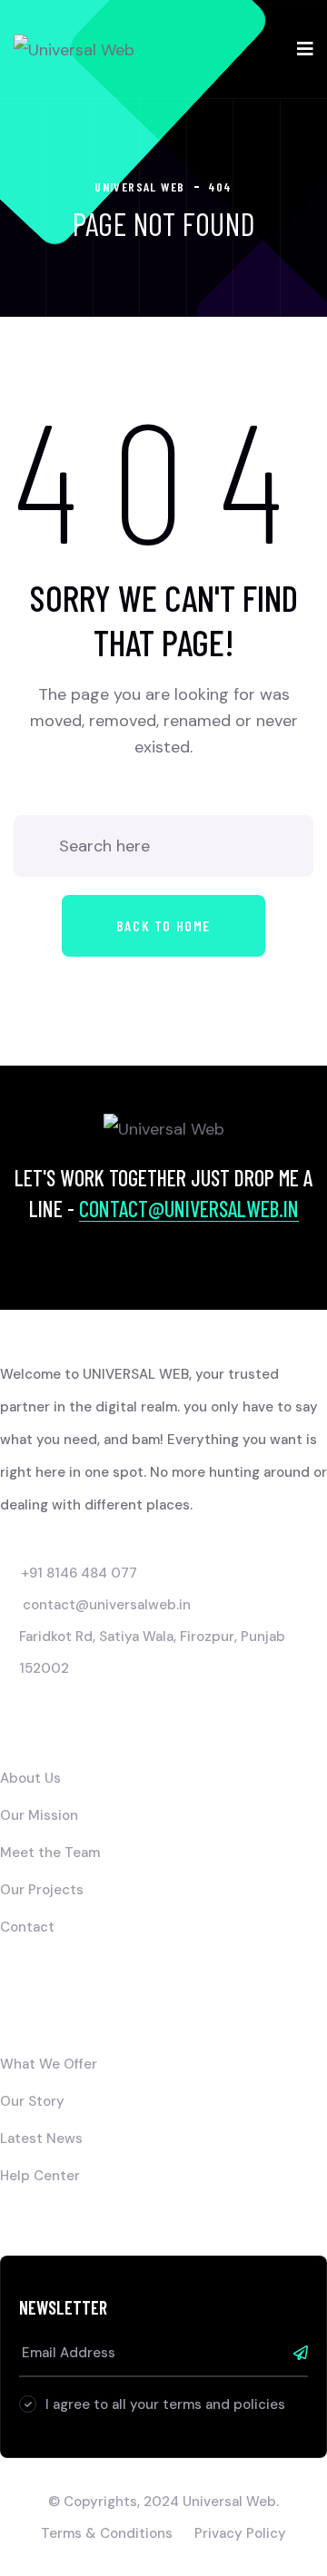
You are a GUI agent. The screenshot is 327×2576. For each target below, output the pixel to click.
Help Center (40, 2176)
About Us (30, 1778)
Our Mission (39, 1815)
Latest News (41, 2138)
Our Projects (42, 1890)
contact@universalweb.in (189, 1209)
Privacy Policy (240, 2533)
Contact (27, 1927)
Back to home (163, 925)
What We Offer (49, 2064)
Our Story (32, 2101)
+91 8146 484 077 (79, 1573)
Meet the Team (50, 1853)
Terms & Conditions (107, 2533)
